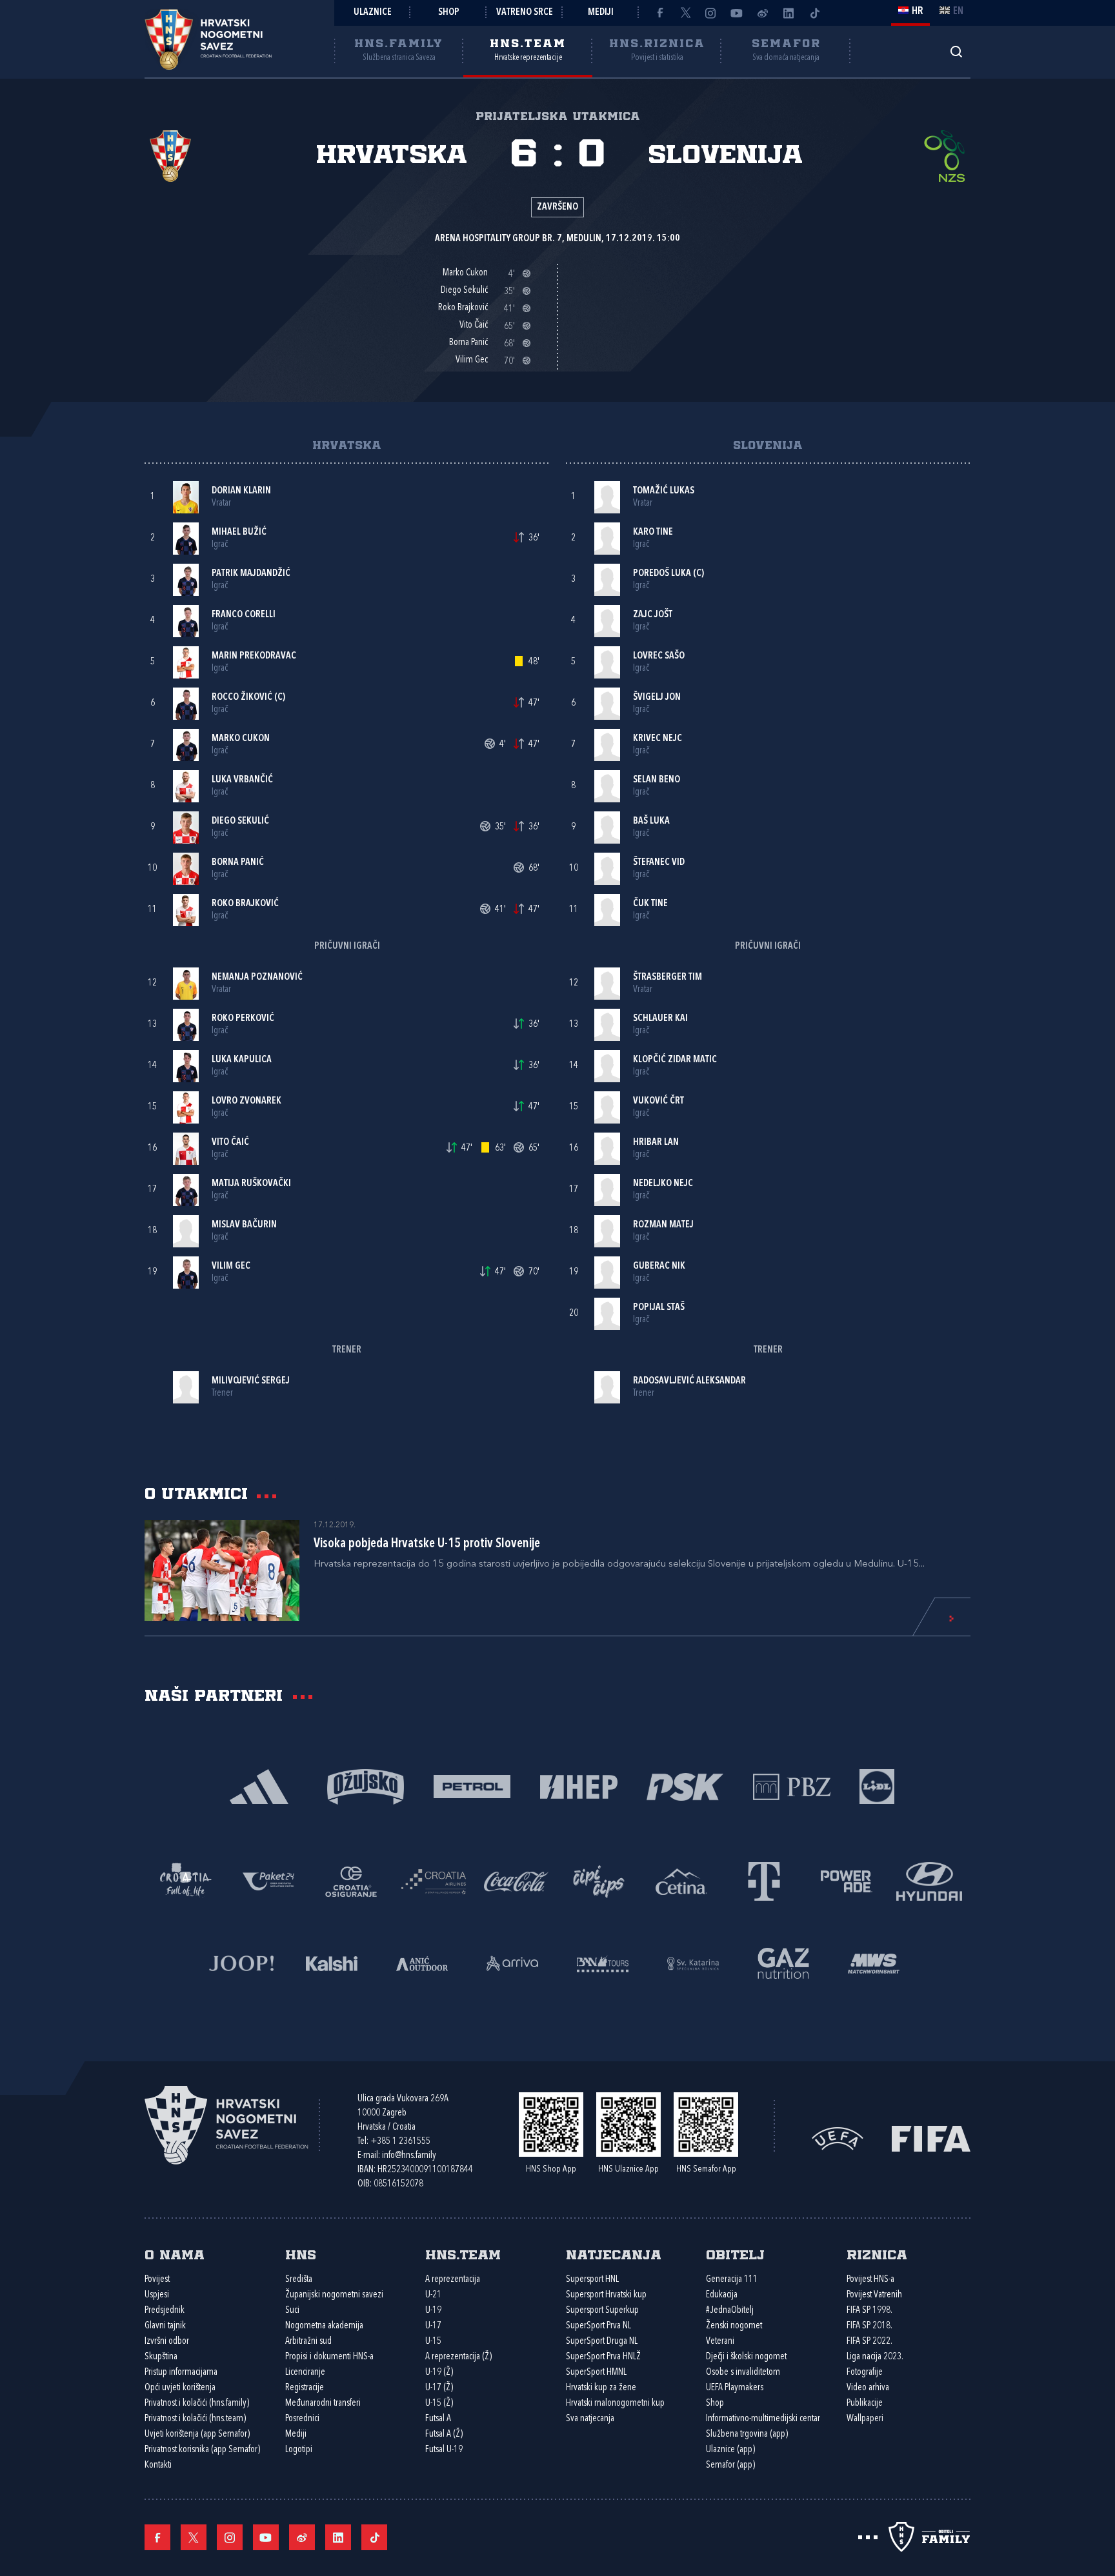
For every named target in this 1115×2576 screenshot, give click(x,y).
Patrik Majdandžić (251, 574)
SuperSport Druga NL (602, 2342)
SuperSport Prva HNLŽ (603, 2357)
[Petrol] (472, 1786)
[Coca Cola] (516, 1880)
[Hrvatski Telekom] (764, 1880)
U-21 (433, 2295)
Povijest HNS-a (870, 2280)
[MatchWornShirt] (874, 1962)
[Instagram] (711, 13)
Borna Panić (238, 863)
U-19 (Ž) (439, 2373)
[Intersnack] (599, 1880)
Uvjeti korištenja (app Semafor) (197, 2434)
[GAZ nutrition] (783, 1962)
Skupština (161, 2357)
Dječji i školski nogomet (746, 2357)
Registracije (305, 2388)
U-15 (433, 2342)
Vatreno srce (525, 13)
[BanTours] (603, 1962)
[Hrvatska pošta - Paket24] (268, 1880)
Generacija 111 (732, 2280)
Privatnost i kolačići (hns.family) (197, 2403)
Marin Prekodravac (254, 656)
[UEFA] (838, 2138)
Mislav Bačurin (244, 1225)
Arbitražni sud (308, 2342)
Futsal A (438, 2419)
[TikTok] (814, 13)
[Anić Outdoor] (422, 1962)
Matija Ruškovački (251, 1184)
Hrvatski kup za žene (601, 2388)
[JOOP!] (241, 1962)
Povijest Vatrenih (874, 2295)
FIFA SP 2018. (869, 2326)
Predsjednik (165, 2311)
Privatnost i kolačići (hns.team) (195, 2419)
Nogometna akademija (324, 2326)
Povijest (157, 2280)
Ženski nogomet (734, 2326)
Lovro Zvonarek (246, 1101)
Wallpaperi (865, 2419)
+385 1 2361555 (400, 2142)
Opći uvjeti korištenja (180, 2388)
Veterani (720, 2342)
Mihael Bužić (239, 532)
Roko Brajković (245, 904)
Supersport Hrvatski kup (606, 2295)
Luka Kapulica (242, 1060)
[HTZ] (186, 1880)
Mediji (601, 13)
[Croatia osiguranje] (351, 1880)
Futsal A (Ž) (444, 2434)
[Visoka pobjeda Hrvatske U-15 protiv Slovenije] (222, 1570)
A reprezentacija (453, 2280)
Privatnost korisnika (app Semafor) (202, 2450)
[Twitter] (685, 13)
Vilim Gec (231, 1266)
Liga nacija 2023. (875, 2357)
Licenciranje (305, 2373)
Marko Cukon (241, 739)
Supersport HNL (592, 2280)
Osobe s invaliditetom (743, 2373)
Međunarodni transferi (323, 2403)
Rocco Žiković (242, 698)
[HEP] (578, 1786)
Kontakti (158, 2465)
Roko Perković (243, 1019)
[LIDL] (877, 1786)
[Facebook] (659, 13)
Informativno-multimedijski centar (763, 2419)
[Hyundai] (929, 1880)
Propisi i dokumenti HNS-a (329, 2357)
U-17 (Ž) (439, 2388)
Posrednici (302, 2419)
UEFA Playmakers (735, 2388)
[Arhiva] (956, 51)
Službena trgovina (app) (747, 2434)
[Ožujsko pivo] (366, 1786)
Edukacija (722, 2295)
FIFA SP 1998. (869, 2311)
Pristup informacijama (181, 2373)
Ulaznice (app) (730, 2450)
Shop (449, 13)
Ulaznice (373, 13)
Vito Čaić (230, 1143)
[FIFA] (931, 2138)
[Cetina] (681, 1880)
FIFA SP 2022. (869, 2342)
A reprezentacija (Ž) (458, 2357)
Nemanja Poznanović (257, 977)
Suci (292, 2311)
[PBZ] (791, 1786)
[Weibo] (763, 13)
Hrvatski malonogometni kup (615, 2403)
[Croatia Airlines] (434, 1880)
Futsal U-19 (444, 2450)
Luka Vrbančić (242, 780)
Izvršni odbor (167, 2342)
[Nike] (259, 1786)
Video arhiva (868, 2388)
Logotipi (299, 2450)
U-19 (433, 2311)
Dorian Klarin (241, 491)
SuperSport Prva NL (598, 2326)
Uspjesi (157, 2295)
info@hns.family (409, 2156)
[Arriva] (512, 1962)
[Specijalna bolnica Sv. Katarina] (693, 1962)
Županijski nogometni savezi (334, 2295)
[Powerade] (847, 1880)
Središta (299, 2280)
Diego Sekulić (240, 821)
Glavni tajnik (165, 2326)
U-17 (433, 2326)
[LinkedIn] (789, 13)
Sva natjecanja (590, 2419)
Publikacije (865, 2403)
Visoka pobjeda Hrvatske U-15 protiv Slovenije (427, 1544)
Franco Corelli (244, 615)
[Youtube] (737, 13)
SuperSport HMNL (596, 2373)
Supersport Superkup (602, 2311)
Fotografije (865, 2373)
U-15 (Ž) (439, 2403)
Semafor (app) (730, 2465)
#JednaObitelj (730, 2311)
